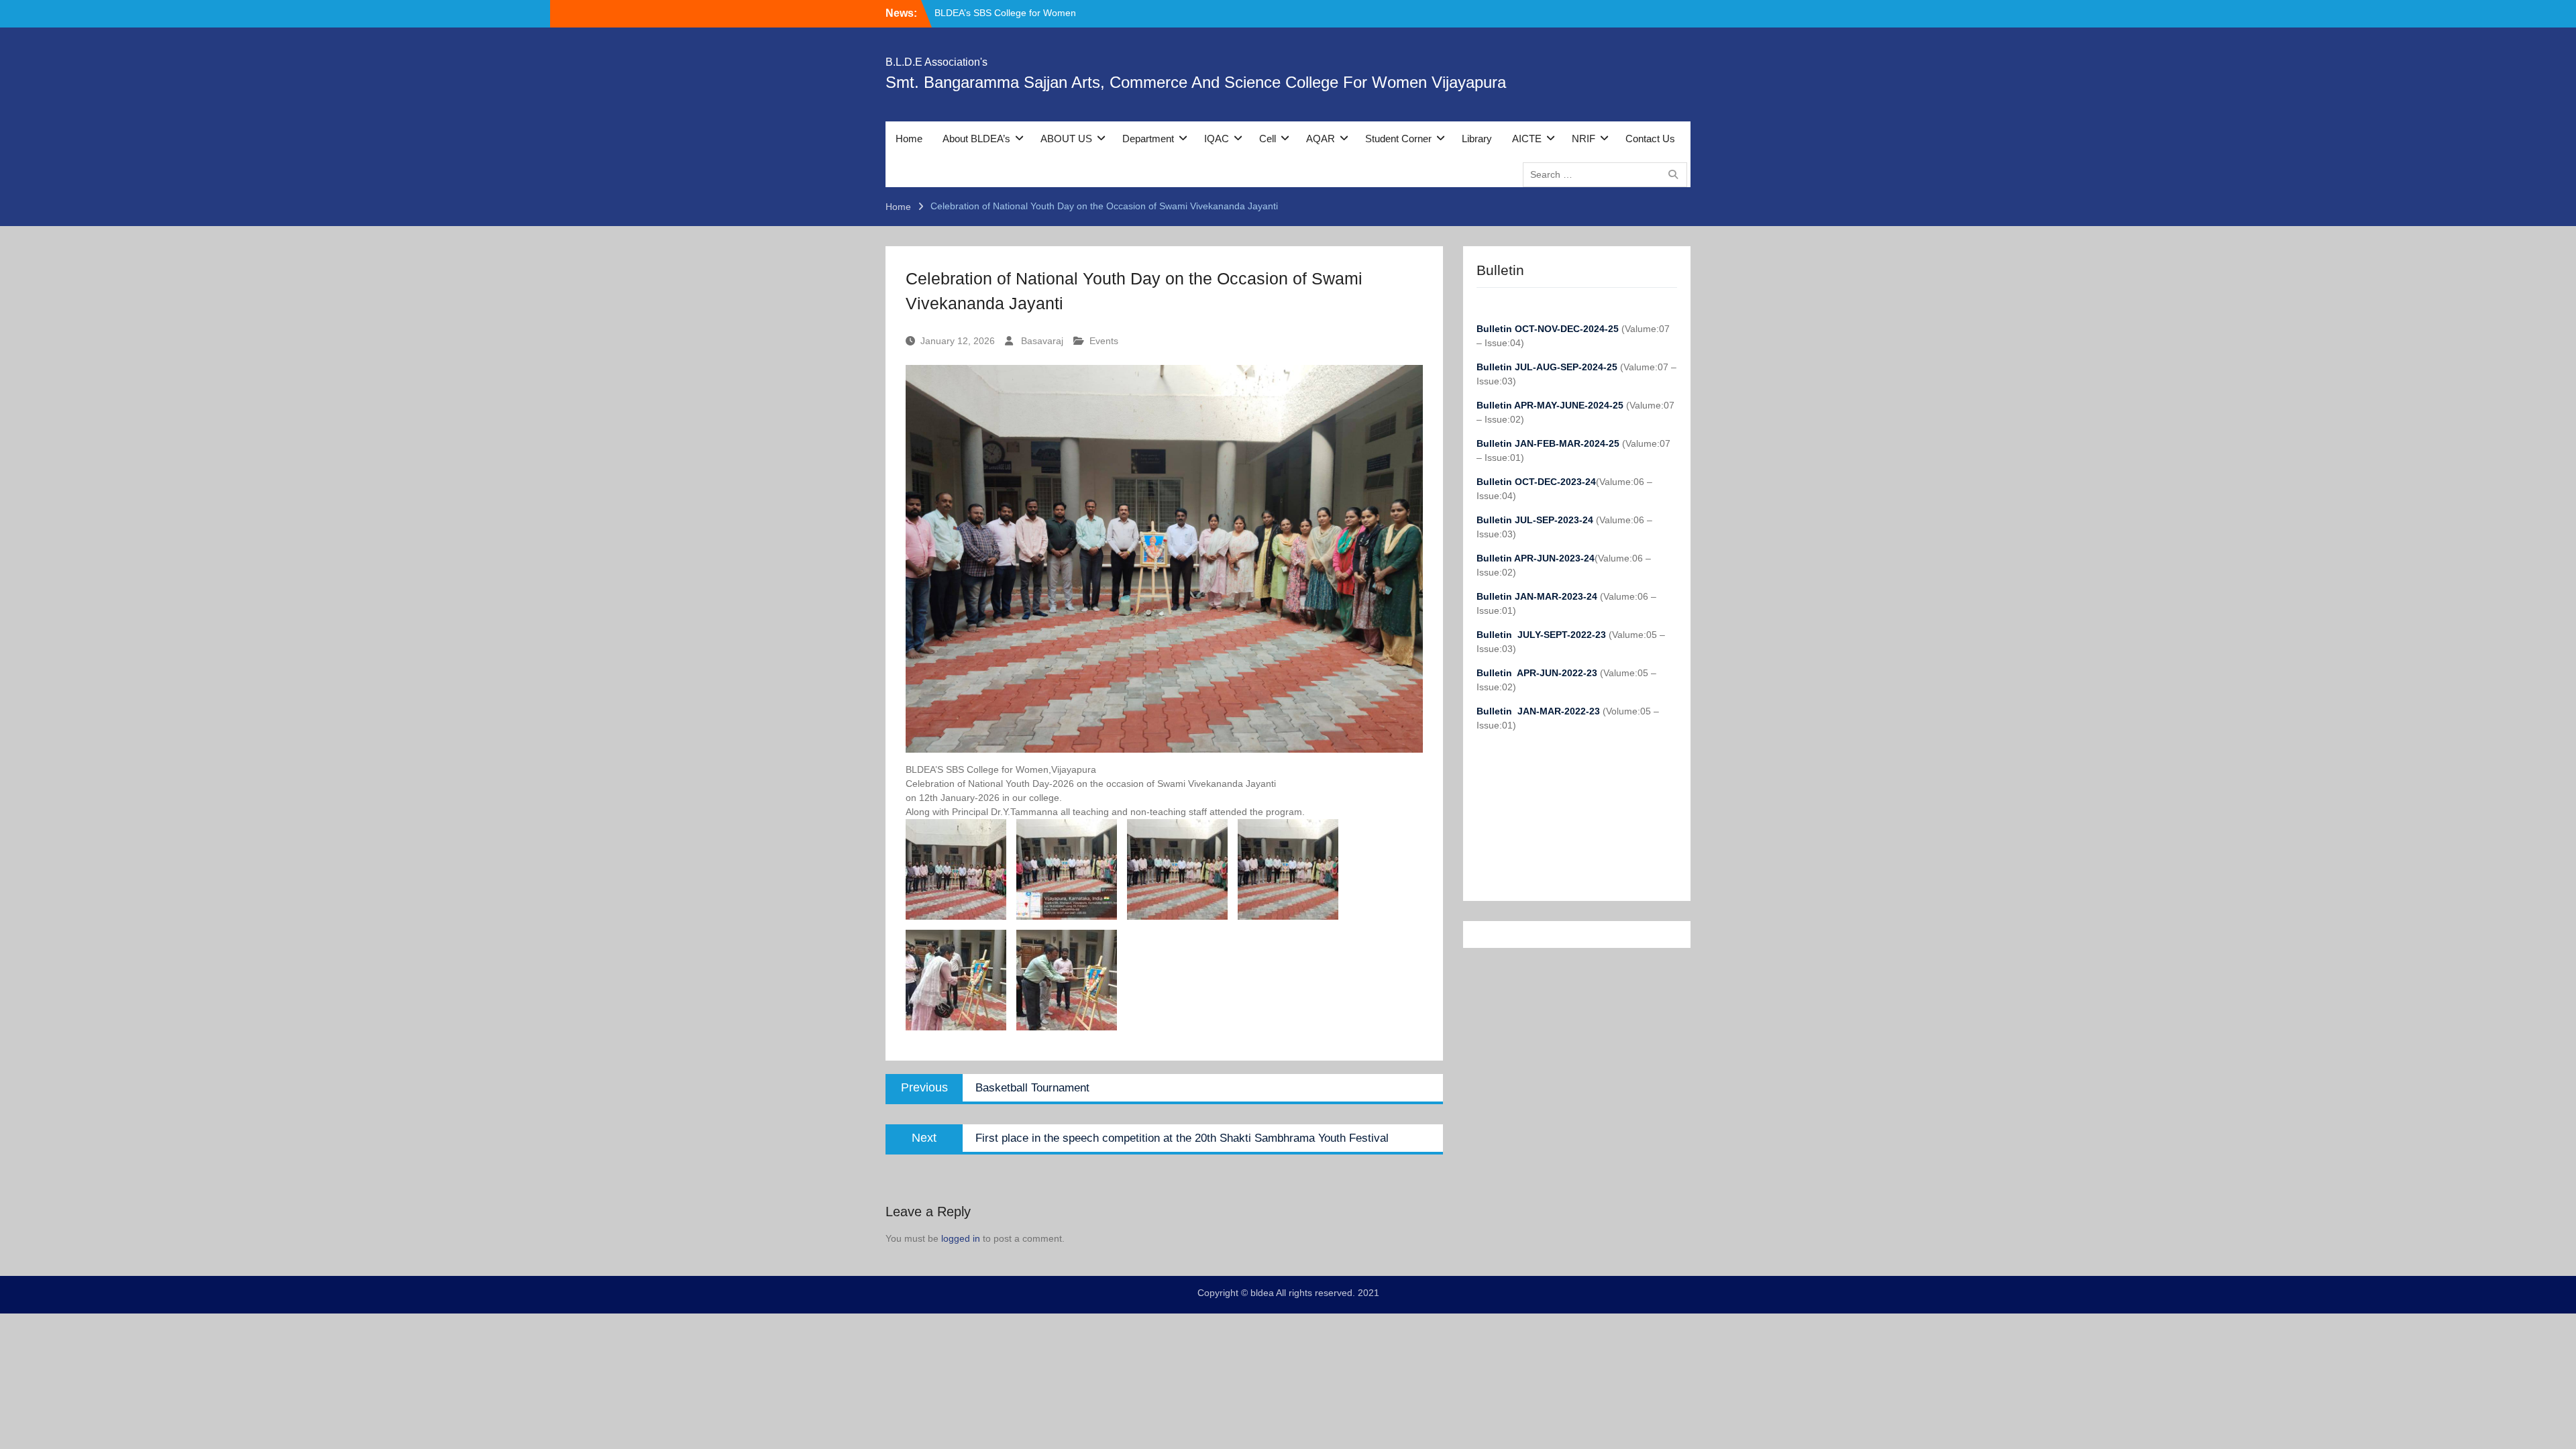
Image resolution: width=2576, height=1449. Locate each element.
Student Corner (1398, 139)
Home (909, 139)
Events (1104, 341)
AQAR (1321, 139)
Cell (1268, 139)
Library (1477, 139)
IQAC (1217, 139)
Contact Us (1650, 139)
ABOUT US (1066, 139)
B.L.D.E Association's (936, 62)
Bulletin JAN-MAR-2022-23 (1540, 711)
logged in (961, 1238)
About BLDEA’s (976, 139)
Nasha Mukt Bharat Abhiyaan (996, 13)
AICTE (1527, 139)
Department (1148, 139)
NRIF (1584, 139)
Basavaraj (1042, 341)
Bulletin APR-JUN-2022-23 (1538, 673)
